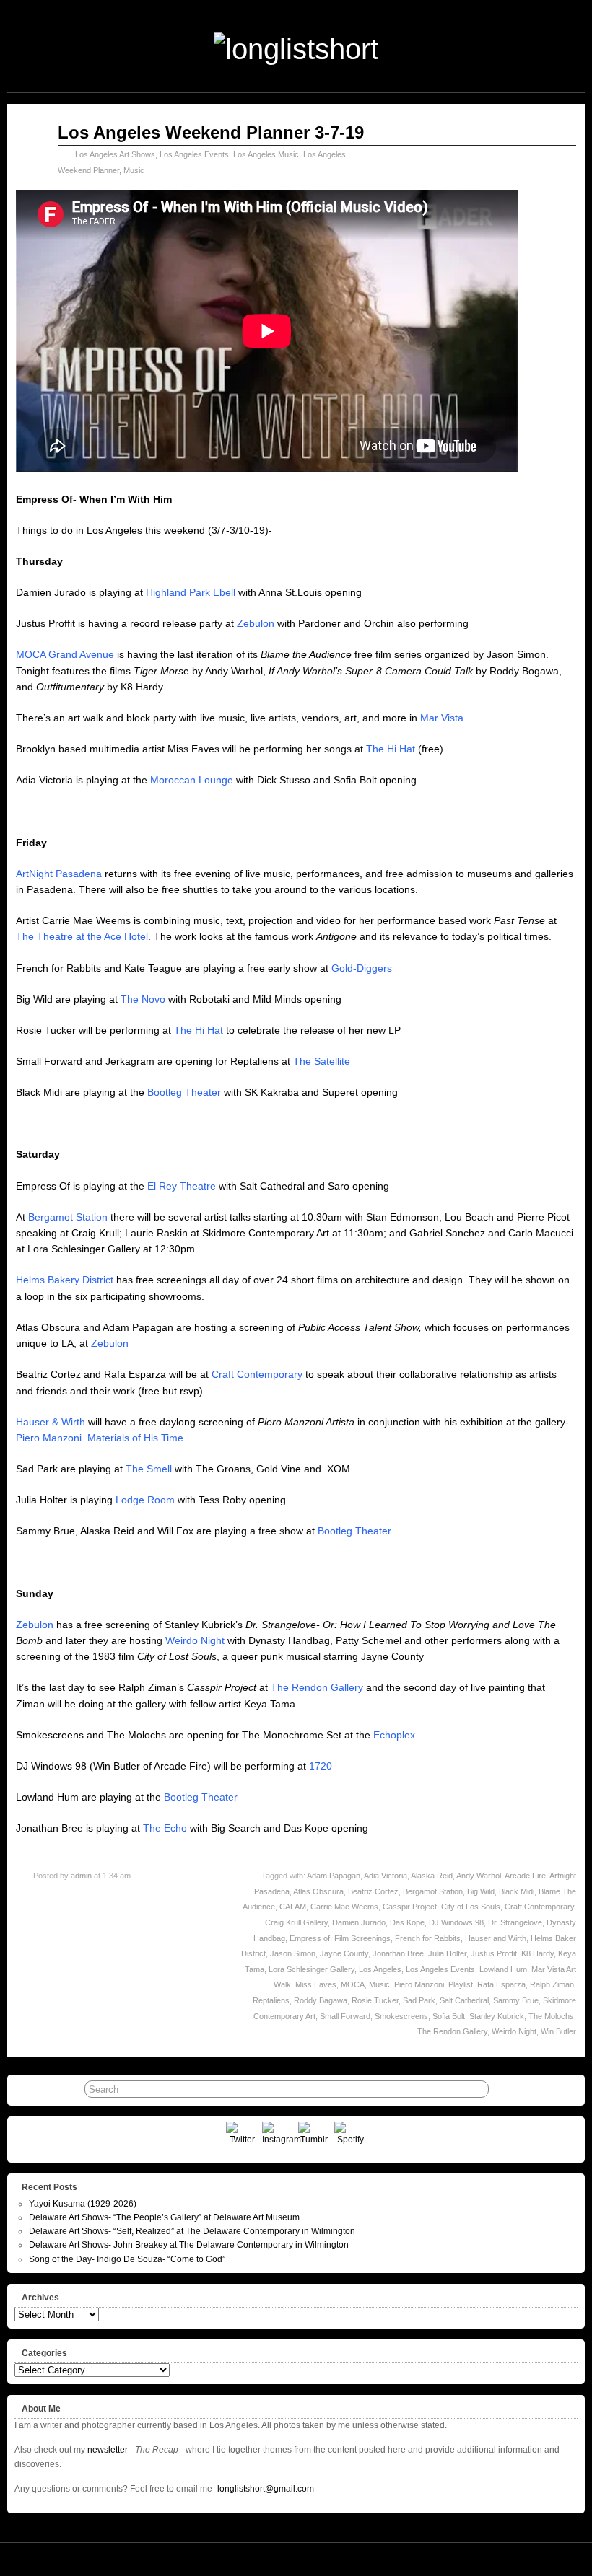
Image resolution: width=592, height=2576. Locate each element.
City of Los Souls (471, 1907)
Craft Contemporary (257, 1374)
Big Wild (481, 1891)
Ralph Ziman (552, 1984)
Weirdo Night (195, 1640)
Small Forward (345, 2016)
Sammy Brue (516, 2000)
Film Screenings (362, 1938)
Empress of (310, 1938)
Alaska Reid (432, 1876)
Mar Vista (442, 718)
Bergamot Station (68, 1217)
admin (81, 1876)
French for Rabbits (428, 1938)
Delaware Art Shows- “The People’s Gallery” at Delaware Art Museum (164, 2217)
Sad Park (419, 2000)
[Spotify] (351, 2138)
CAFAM (293, 1907)
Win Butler (558, 2031)
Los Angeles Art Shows (115, 154)
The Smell (149, 1469)
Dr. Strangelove (515, 1922)
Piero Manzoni (419, 1984)
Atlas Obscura (318, 1891)
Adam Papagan (334, 1876)
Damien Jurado (359, 1922)
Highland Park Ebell (191, 592)
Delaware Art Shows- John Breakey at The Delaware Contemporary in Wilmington (189, 2245)
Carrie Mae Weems (344, 1907)
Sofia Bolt (449, 2016)
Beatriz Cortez (373, 1891)
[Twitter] (242, 2138)
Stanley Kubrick (497, 2016)
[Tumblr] (314, 2138)
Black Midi (517, 1891)
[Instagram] (278, 2138)
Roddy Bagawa (321, 2000)
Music (134, 170)
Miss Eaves (316, 1984)
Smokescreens (401, 2016)
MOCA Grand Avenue (65, 654)
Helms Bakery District (65, 1280)
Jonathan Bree (398, 1953)
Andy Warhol (479, 1876)
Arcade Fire (525, 1876)
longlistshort (317, 2559)
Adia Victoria (386, 1876)
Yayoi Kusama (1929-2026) (83, 2204)
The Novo (143, 999)
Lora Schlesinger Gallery (312, 1969)
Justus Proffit (494, 1953)
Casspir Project (410, 1907)
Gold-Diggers (362, 968)
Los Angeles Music (266, 154)
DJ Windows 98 (456, 1922)
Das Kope (407, 1922)
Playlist (461, 1984)
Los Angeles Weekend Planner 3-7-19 (211, 132)
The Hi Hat (391, 749)
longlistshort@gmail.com (266, 2489)
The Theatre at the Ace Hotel (82, 936)
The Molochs (551, 2016)
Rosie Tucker (375, 2000)
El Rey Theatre (182, 1186)
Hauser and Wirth (496, 1938)
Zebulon (256, 623)
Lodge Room (145, 1500)
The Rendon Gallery (317, 1687)
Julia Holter (447, 1953)
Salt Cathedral (464, 2000)
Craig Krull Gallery (296, 1922)
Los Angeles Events (194, 154)
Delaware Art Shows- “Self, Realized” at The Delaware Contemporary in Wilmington (192, 2231)
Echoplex (394, 1735)
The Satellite (322, 1061)
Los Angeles (380, 1969)
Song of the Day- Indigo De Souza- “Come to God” (127, 2259)
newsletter (108, 2450)
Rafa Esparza (501, 1984)
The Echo (165, 1828)
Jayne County (344, 1953)
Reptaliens (271, 2000)
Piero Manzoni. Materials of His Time (100, 1438)
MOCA (353, 1984)
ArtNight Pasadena (59, 874)
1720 (321, 1766)
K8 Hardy (537, 1953)
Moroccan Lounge (192, 780)
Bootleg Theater (184, 1092)
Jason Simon (293, 1953)
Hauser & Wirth (51, 1422)
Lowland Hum (503, 1969)
